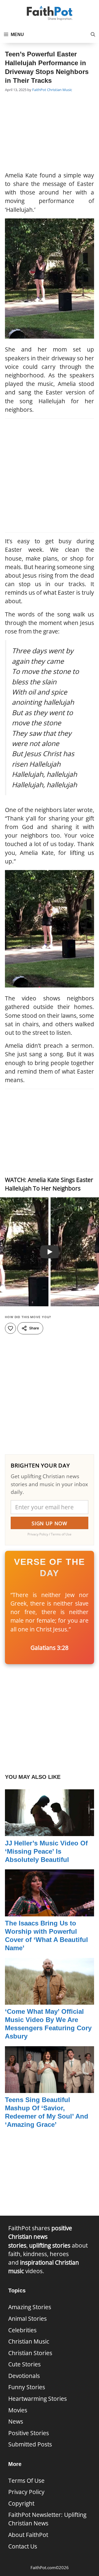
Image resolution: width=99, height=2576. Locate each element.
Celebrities (22, 2330)
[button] (93, 35)
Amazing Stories (30, 2307)
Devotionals (24, 2376)
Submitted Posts (30, 2444)
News (16, 2421)
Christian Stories (30, 2353)
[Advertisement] (50, 133)
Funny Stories (27, 2387)
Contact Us (23, 2546)
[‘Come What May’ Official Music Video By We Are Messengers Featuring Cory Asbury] (50, 2000)
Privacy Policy (26, 2492)
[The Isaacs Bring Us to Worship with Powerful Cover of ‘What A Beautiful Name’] (50, 1912)
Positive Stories (29, 2433)
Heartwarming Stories (38, 2399)
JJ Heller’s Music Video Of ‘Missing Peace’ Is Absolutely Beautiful (46, 1851)
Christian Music (60, 90)
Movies (18, 2410)
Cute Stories (24, 2364)
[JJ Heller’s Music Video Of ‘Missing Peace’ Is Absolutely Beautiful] (50, 1832)
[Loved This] (10, 1328)
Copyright (21, 2503)
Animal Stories (28, 2319)
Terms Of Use (26, 2481)
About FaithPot (28, 2535)
